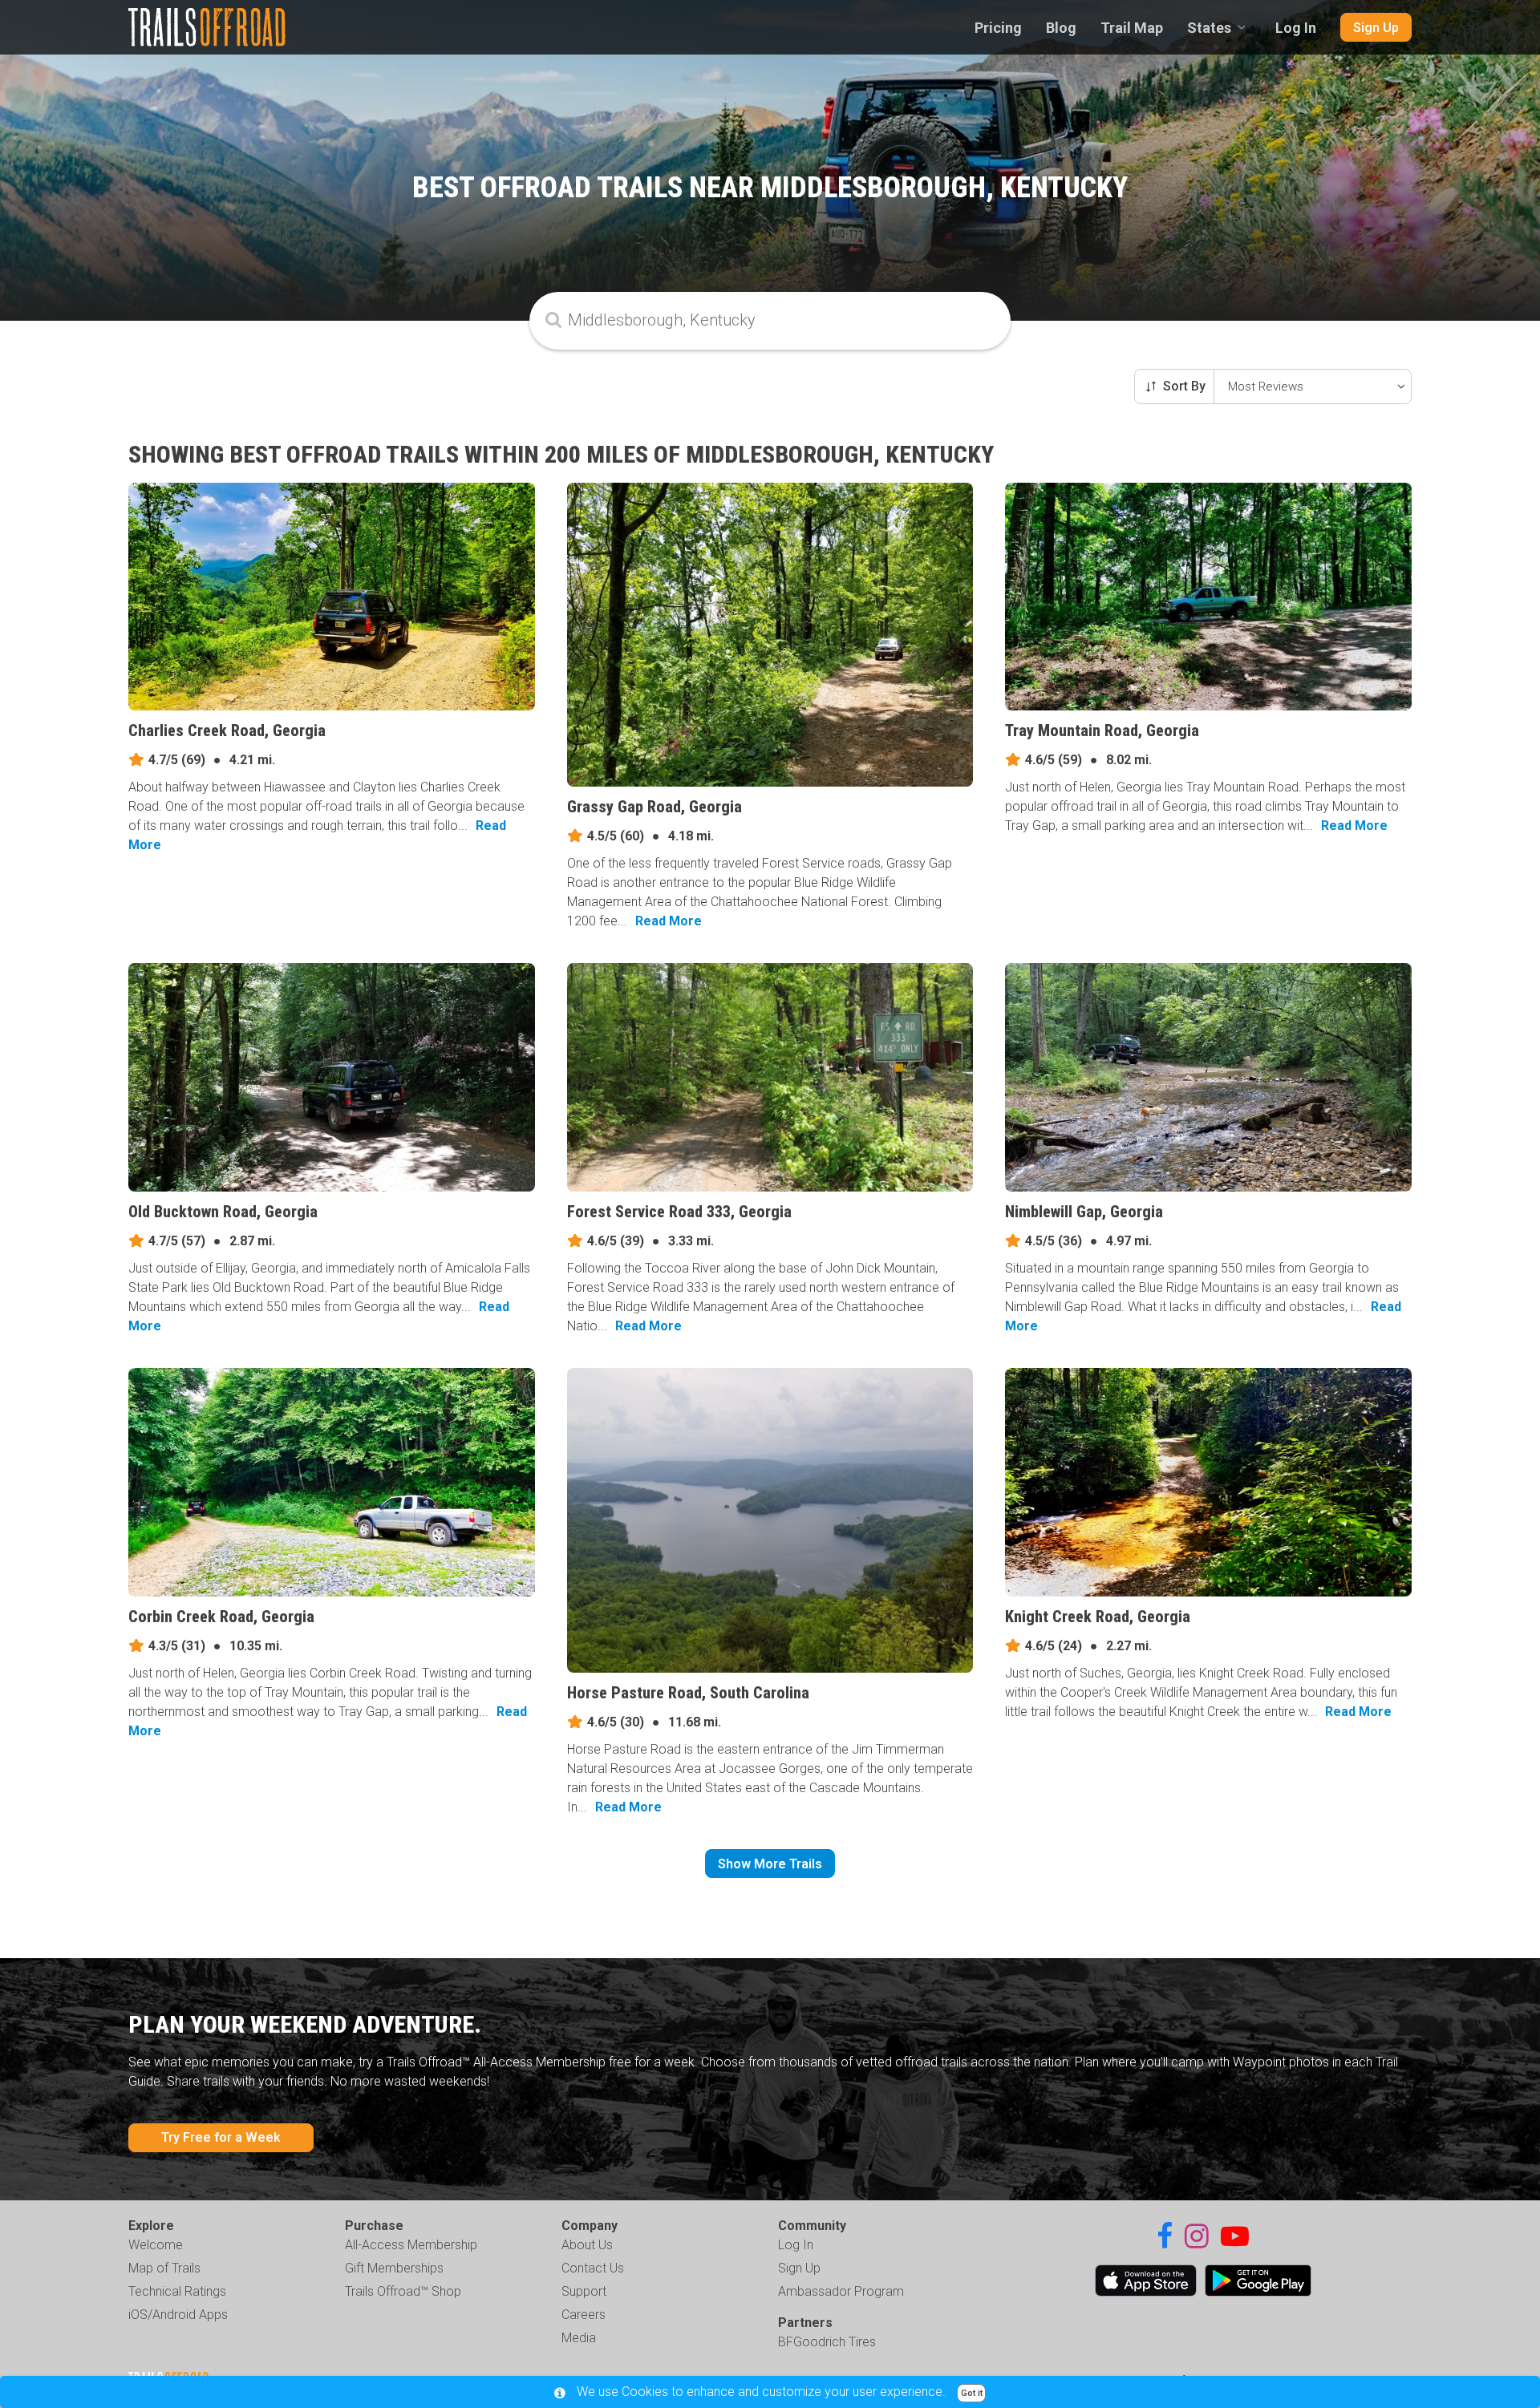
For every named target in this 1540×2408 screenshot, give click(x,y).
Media (579, 2338)
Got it (972, 2393)
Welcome (156, 2245)
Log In (1296, 28)
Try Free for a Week (221, 2137)
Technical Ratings (177, 2291)
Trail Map (1132, 28)
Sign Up (1376, 28)
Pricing (998, 28)
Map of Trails (164, 2268)
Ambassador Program (841, 2291)
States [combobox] (1209, 28)
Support (584, 2291)
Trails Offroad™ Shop (403, 2291)
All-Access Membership (411, 2245)
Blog (1061, 28)
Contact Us (593, 2268)
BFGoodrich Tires (827, 2342)
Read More (669, 921)
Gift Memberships (394, 2268)
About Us (587, 2245)
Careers (584, 2315)
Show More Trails (770, 1864)
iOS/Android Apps (178, 2315)
